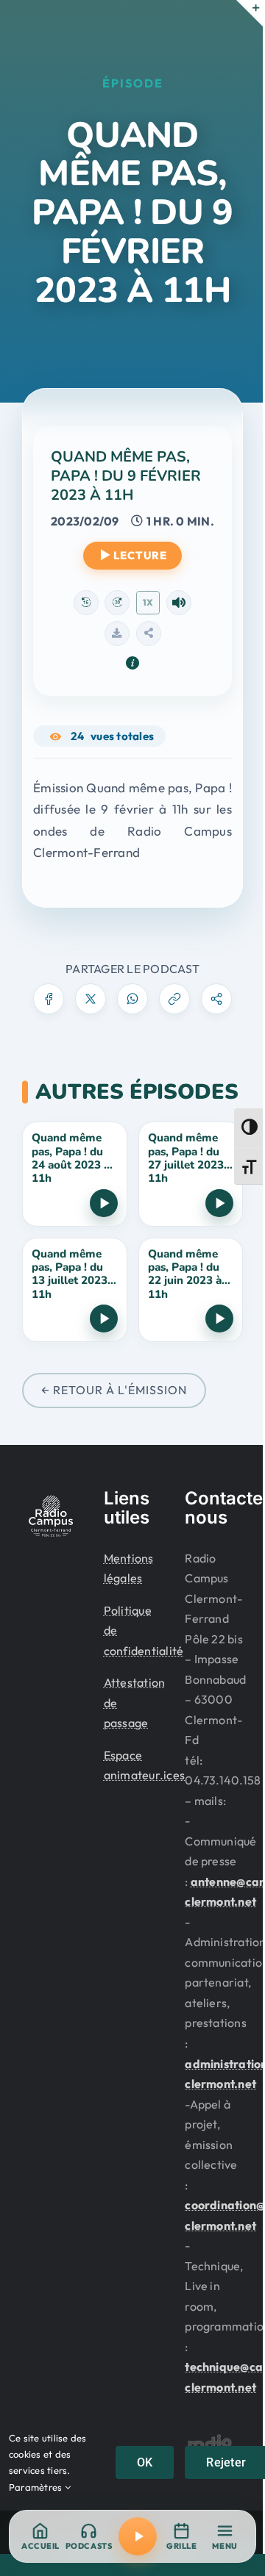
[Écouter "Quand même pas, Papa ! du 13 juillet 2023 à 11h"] (104, 1319)
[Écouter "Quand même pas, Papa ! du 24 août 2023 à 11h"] (104, 1203)
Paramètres (37, 2487)
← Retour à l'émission (114, 1390)
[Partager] (149, 634)
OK (145, 2462)
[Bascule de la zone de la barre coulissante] (250, 13)
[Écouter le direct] (138, 2536)
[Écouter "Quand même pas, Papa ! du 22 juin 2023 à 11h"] (219, 1319)
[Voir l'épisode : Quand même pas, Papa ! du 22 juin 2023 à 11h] (191, 1290)
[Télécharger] (117, 634)
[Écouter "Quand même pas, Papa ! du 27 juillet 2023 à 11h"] (219, 1203)
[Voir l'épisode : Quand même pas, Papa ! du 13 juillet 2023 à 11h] (75, 1290)
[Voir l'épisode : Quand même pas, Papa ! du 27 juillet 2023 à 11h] (191, 1174)
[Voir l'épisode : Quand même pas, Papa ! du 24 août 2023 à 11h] (75, 1174)
